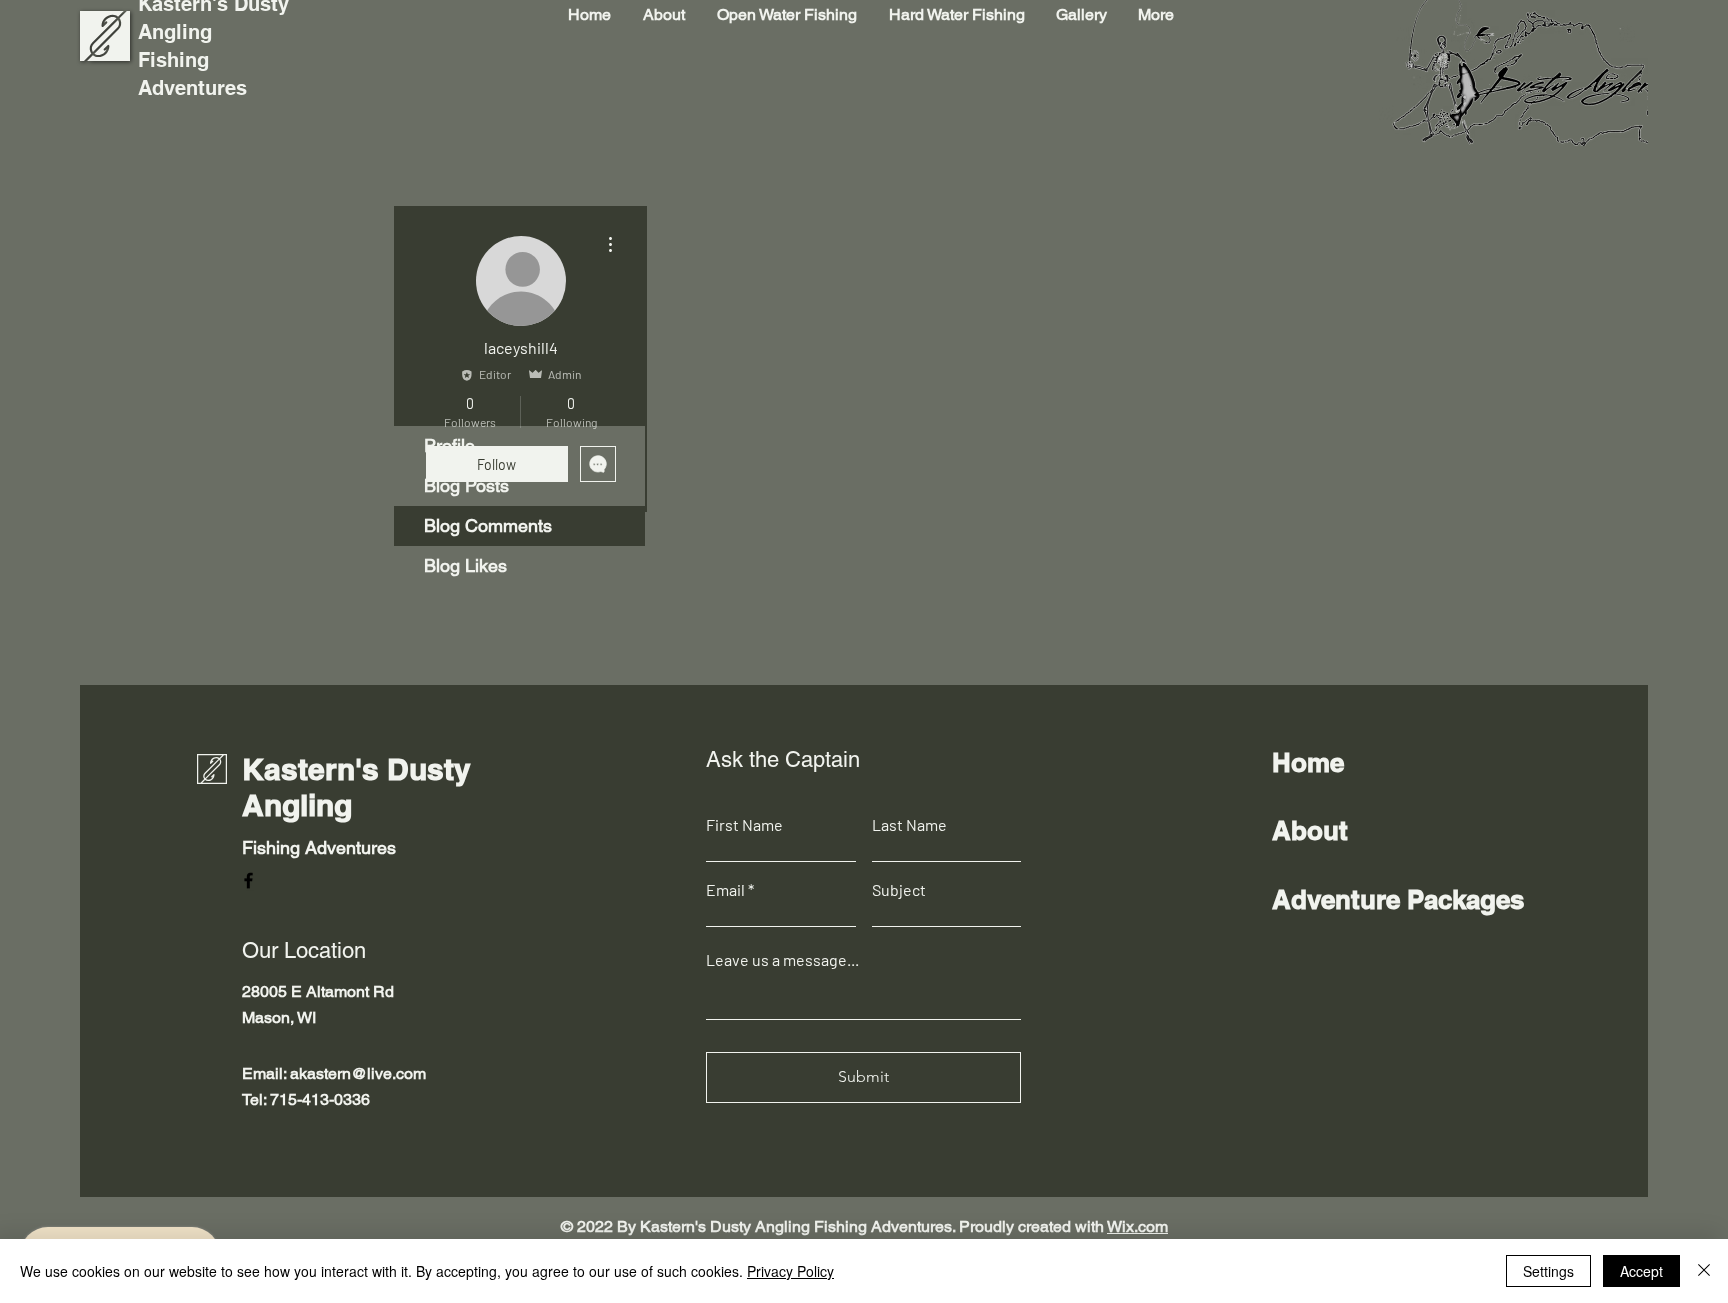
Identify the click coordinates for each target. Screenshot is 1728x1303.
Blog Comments (488, 525)
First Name (744, 825)
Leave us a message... (782, 960)
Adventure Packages (1398, 899)
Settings (1548, 1271)
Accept (1641, 1271)
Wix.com (1137, 1226)
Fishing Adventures (319, 847)
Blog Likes (465, 565)
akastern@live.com (358, 1073)
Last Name (909, 825)
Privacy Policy (790, 1271)
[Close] (1704, 1271)
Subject (899, 890)
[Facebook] (248, 880)
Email (725, 890)
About (1310, 830)
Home (1308, 762)
